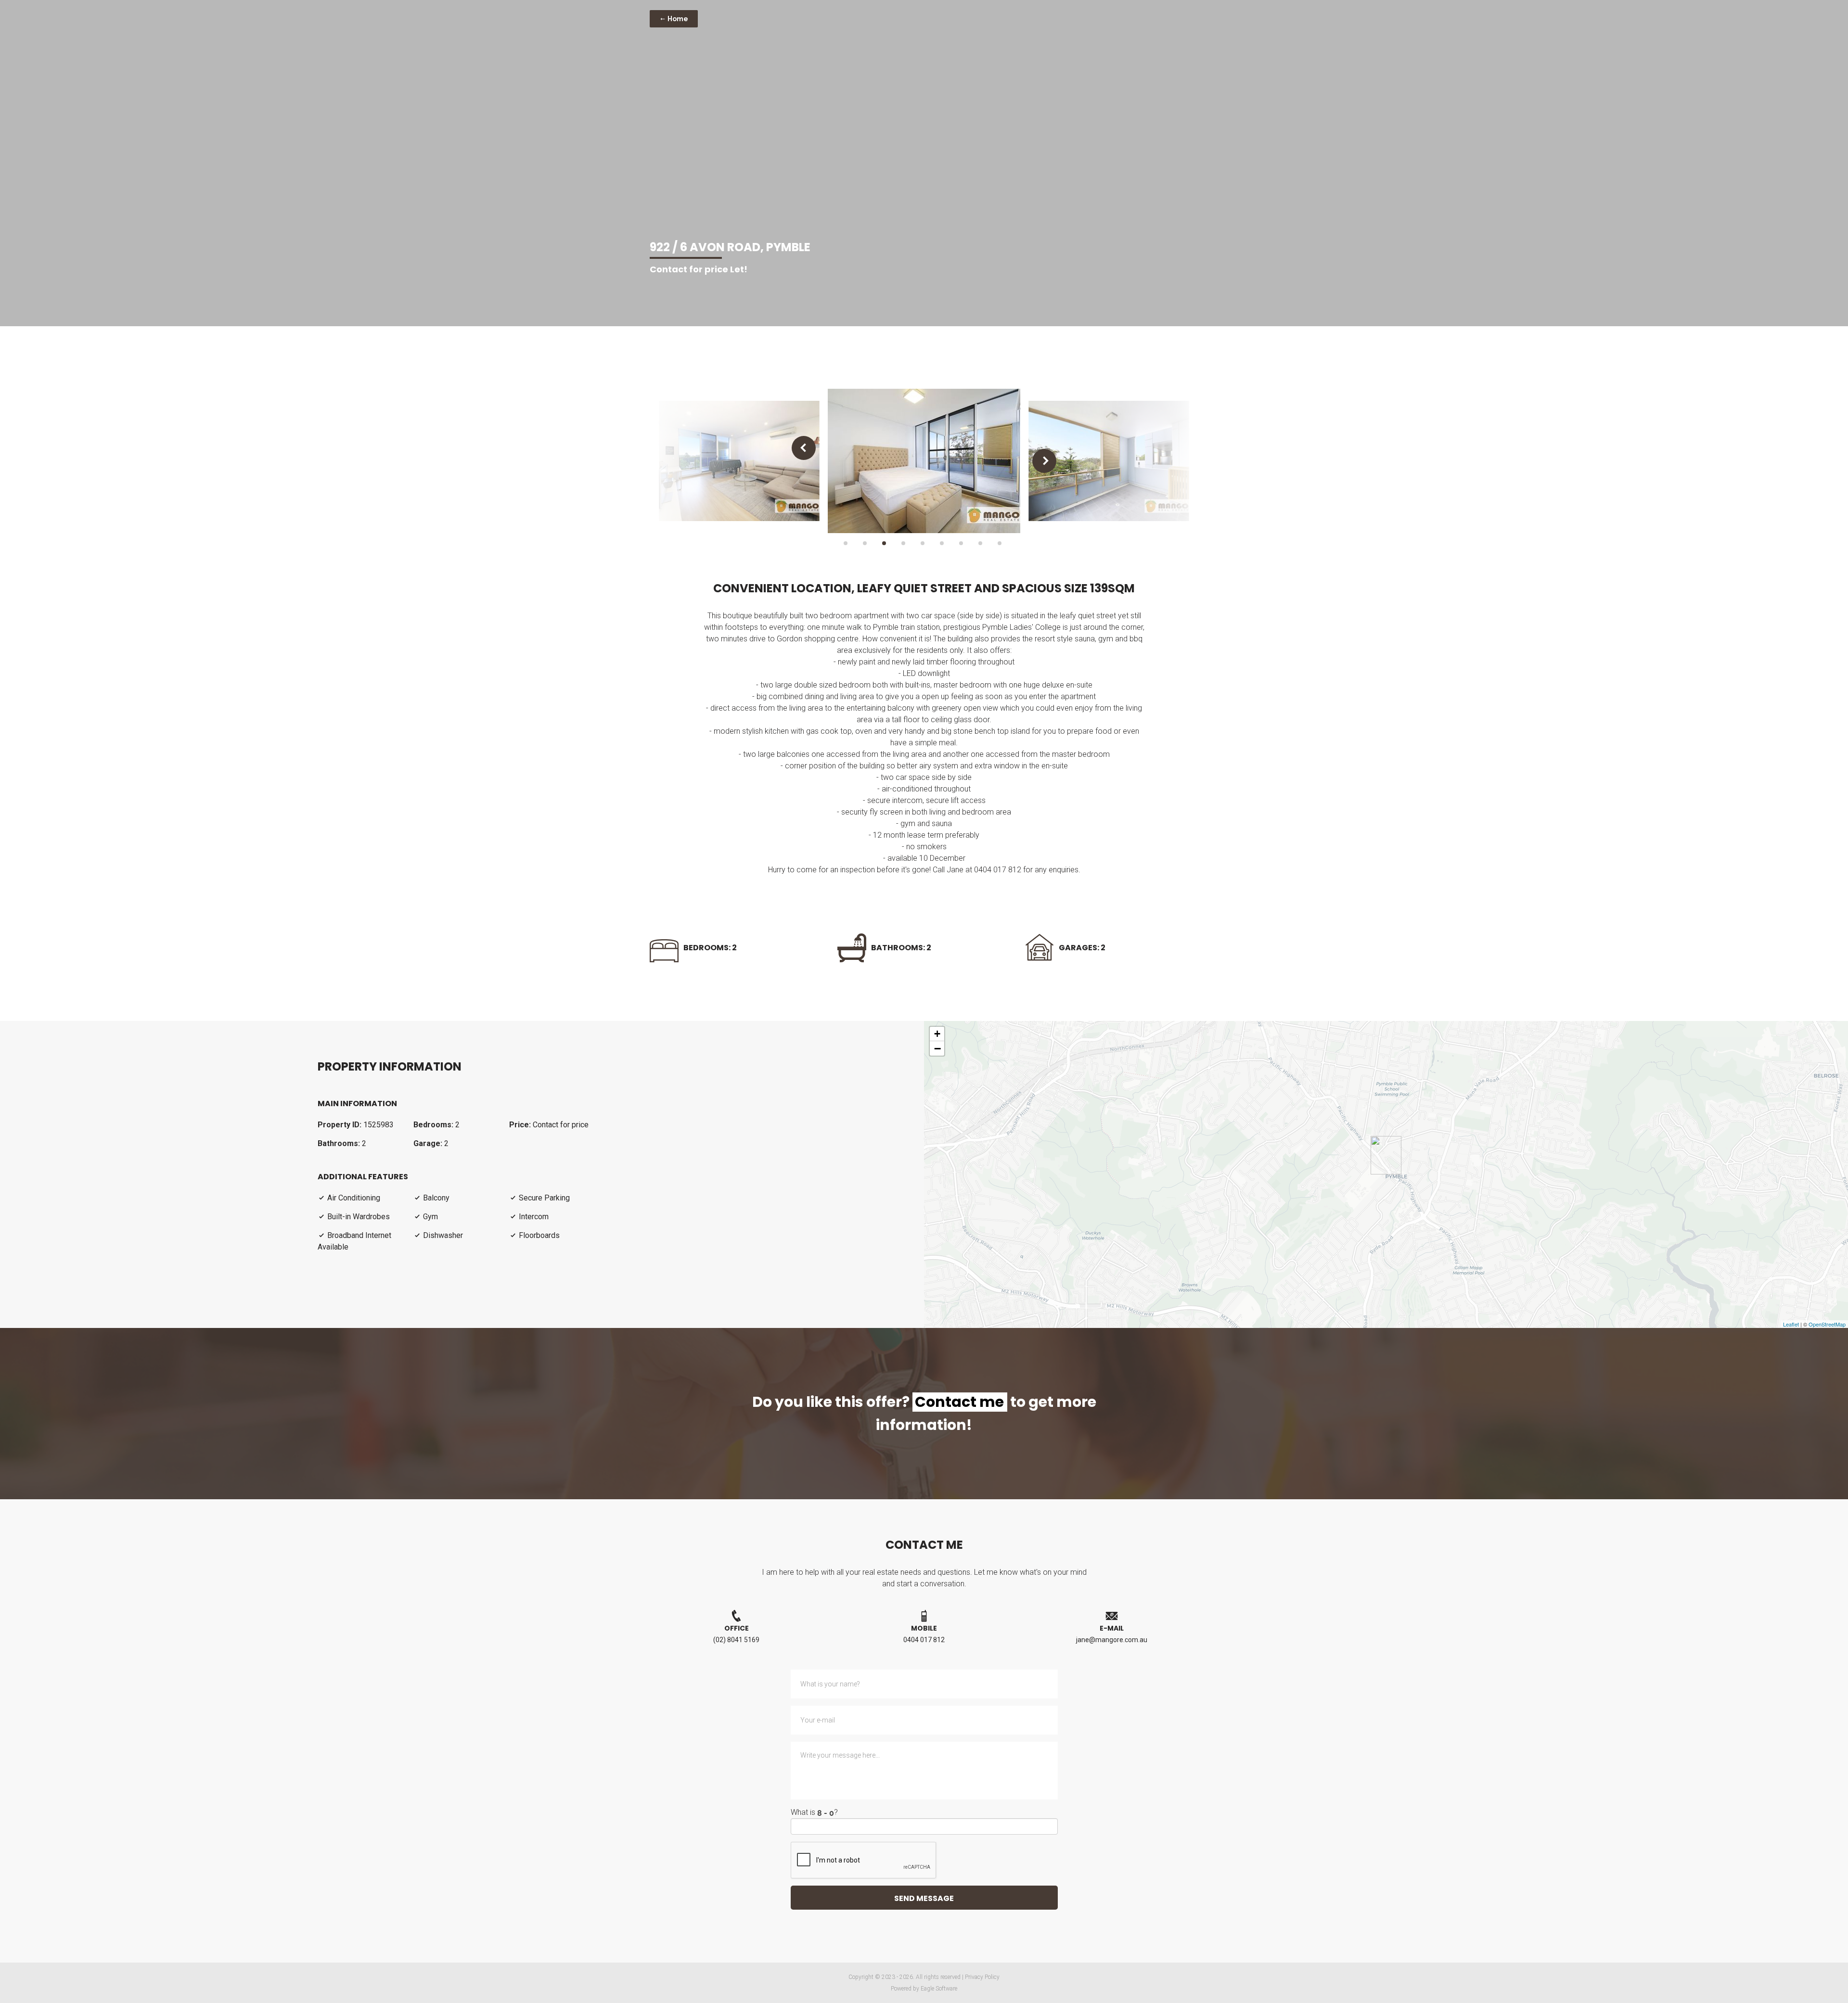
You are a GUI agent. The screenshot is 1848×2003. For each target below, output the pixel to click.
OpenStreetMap (1827, 1324)
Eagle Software (939, 1989)
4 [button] (903, 543)
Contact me (959, 1402)
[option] (739, 461)
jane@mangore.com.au (1112, 1640)
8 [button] (980, 543)
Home (677, 19)
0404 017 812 (924, 1640)
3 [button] (884, 543)
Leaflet (1791, 1324)
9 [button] (1000, 543)
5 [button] (923, 543)
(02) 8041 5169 (736, 1640)
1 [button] (846, 543)
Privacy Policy (982, 1977)
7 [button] (961, 543)
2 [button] (865, 543)
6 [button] (942, 543)
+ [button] (937, 1034)
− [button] (937, 1048)
